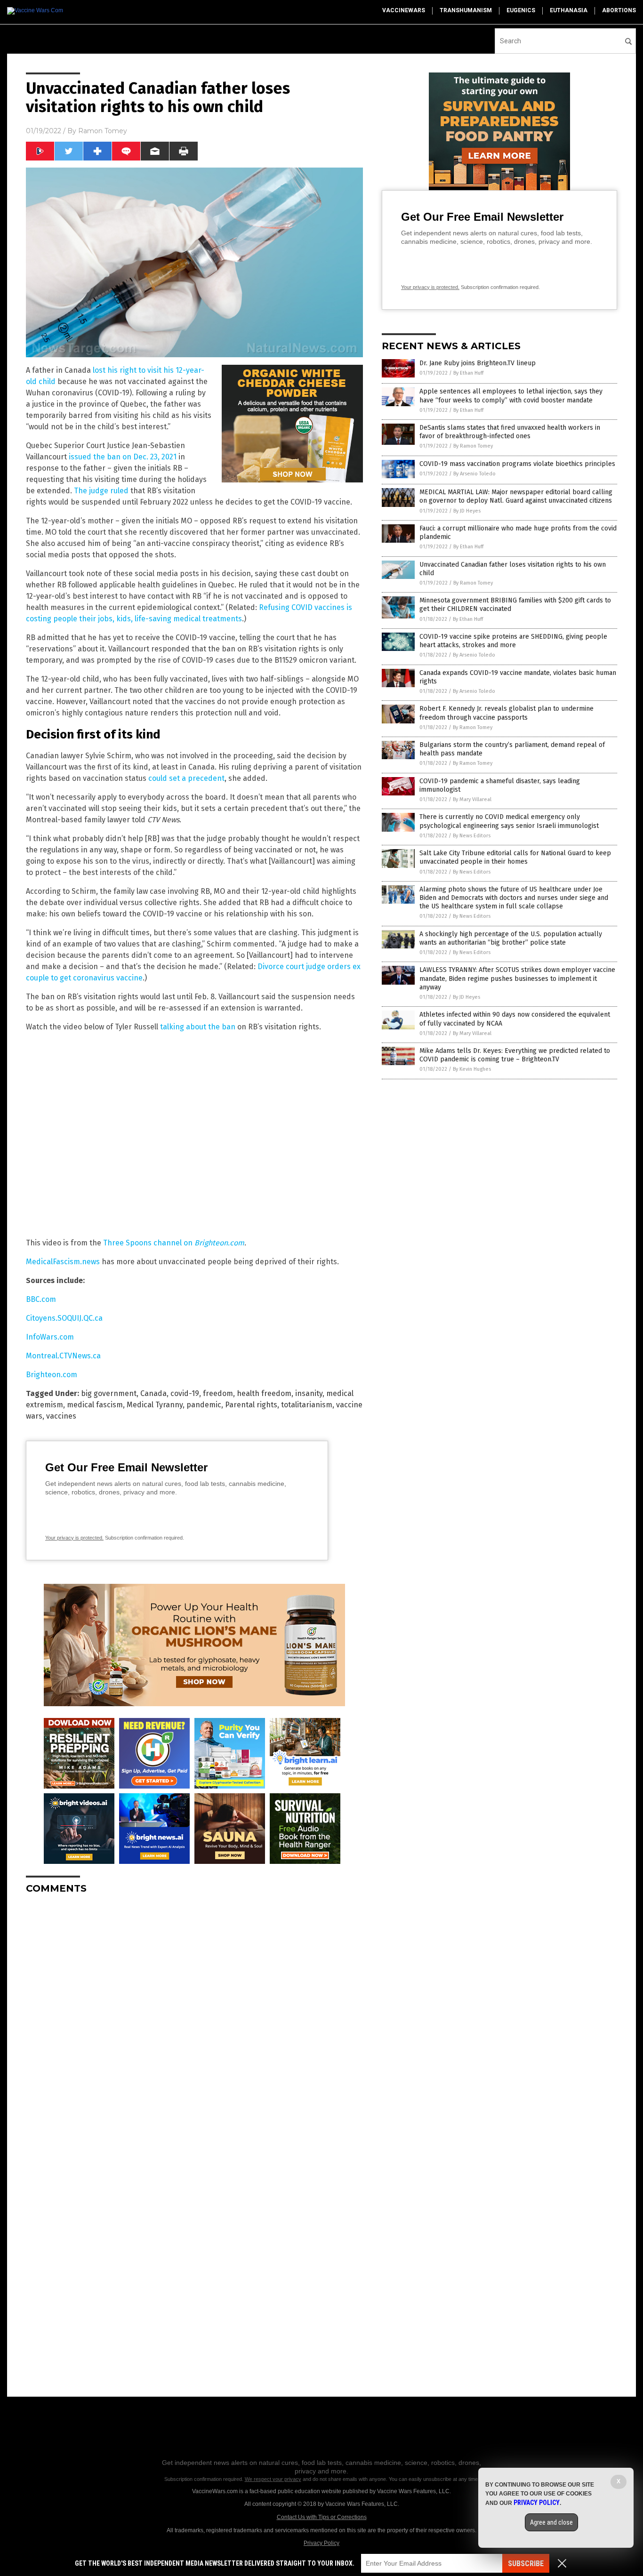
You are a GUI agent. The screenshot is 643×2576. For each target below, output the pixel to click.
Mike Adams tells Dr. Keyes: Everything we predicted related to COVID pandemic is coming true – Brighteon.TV (515, 1055)
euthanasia (569, 10)
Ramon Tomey (103, 131)
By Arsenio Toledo (474, 474)
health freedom (264, 1393)
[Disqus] (194, 2019)
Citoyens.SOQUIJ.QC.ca (64, 1318)
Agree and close (551, 2522)
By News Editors (472, 836)
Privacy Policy (321, 2543)
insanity (309, 1393)
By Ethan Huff (468, 373)
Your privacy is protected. (74, 1538)
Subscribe (526, 2564)
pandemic (204, 1405)
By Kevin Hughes (472, 1069)
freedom (218, 1393)
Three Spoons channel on (149, 1243)
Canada (153, 1393)
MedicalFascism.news (63, 1262)
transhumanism (466, 10)
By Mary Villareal (472, 799)
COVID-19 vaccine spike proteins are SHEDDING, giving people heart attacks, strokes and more (513, 641)
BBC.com (41, 1299)
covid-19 (185, 1393)
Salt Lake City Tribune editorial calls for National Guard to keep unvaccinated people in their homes (515, 857)
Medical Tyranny (155, 1405)
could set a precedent (186, 778)
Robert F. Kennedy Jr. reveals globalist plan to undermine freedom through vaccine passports (506, 713)
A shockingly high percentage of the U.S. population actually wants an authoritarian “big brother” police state (511, 938)
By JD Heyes (467, 511)
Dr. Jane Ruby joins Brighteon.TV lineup (478, 363)
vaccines (61, 1416)
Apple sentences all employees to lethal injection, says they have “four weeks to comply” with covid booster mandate (511, 396)
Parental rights (251, 1405)
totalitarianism (307, 1405)
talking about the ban (198, 1027)
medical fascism (95, 1405)
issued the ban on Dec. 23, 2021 (123, 457)
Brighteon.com (52, 1375)
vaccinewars (404, 10)
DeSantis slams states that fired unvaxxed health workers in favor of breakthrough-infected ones (510, 432)
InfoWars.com (50, 1337)
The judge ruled (101, 491)
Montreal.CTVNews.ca (63, 1356)
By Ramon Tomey (473, 446)
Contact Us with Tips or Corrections (322, 2517)
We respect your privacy (273, 2479)
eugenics (521, 10)
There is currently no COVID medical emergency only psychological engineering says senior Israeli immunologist (509, 821)
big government (109, 1393)
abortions (619, 10)
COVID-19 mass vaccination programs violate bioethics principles (517, 464)
